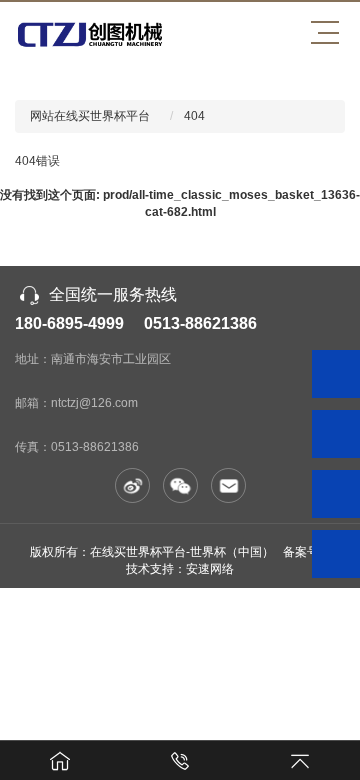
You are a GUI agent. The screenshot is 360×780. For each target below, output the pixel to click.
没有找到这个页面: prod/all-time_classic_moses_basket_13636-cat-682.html (180, 203)
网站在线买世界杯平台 (90, 116)
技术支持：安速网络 (180, 569)
